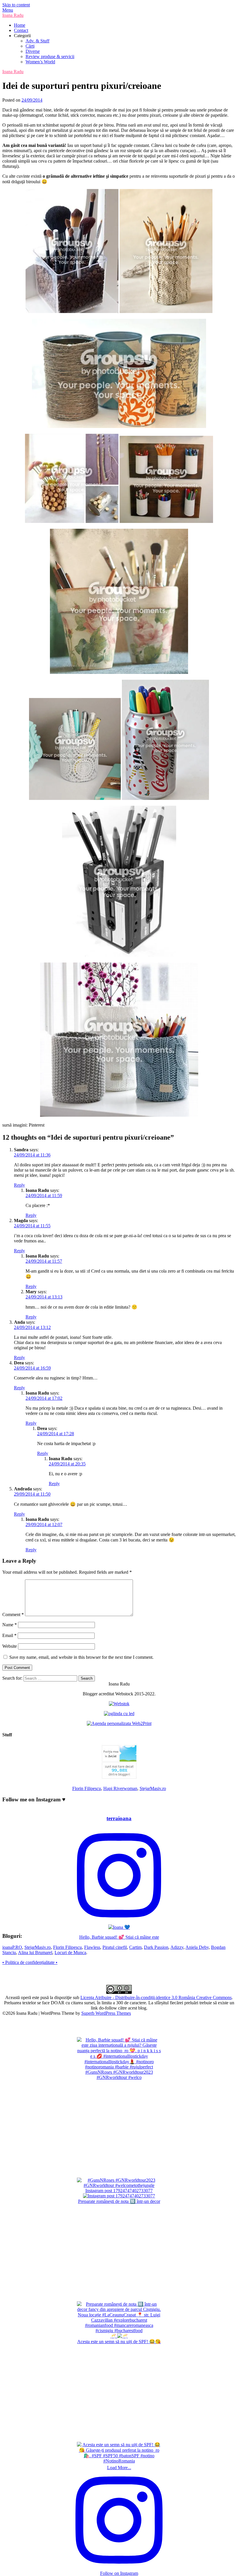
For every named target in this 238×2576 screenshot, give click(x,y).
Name (10, 1625)
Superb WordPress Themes (106, 2013)
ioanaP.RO (12, 1947)
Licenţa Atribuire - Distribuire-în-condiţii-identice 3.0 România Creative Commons (156, 1997)
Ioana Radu (13, 15)
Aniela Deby (197, 1947)
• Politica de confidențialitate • (30, 1962)
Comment (13, 1615)
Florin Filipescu (87, 1788)
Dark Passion (156, 1947)
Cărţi (30, 46)
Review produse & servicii (50, 56)
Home (20, 25)
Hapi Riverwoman (120, 1788)
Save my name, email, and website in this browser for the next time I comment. (81, 1657)
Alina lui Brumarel (35, 1952)
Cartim (135, 1947)
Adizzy (177, 1947)
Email (9, 1635)
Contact (21, 30)
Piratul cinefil (115, 1947)
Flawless (92, 1947)
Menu (8, 10)
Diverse (33, 51)
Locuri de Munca (70, 1952)
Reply (19, 1185)
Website (10, 1646)
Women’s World (40, 62)
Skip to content (16, 5)
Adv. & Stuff (37, 41)
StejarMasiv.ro (153, 1788)
